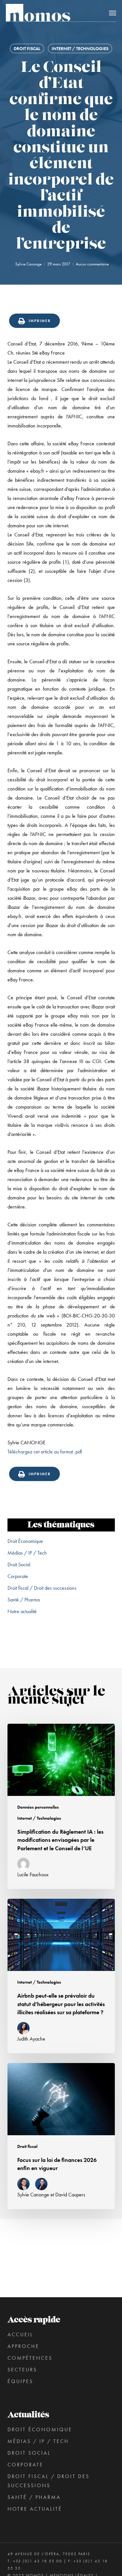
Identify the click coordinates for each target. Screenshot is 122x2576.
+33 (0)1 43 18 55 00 (38, 2561)
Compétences (30, 2358)
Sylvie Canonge (28, 264)
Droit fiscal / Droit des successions (42, 1588)
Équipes (20, 2381)
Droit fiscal (27, 48)
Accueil (20, 2334)
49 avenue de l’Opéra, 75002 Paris (49, 2554)
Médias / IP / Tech (27, 1553)
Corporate (18, 1576)
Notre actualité (22, 1611)
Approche (23, 2346)
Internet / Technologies (80, 48)
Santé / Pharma (24, 1600)
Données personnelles (38, 1807)
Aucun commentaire (92, 264)
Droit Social (19, 1564)
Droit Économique (25, 1541)
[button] (113, 13)
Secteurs (22, 2370)
